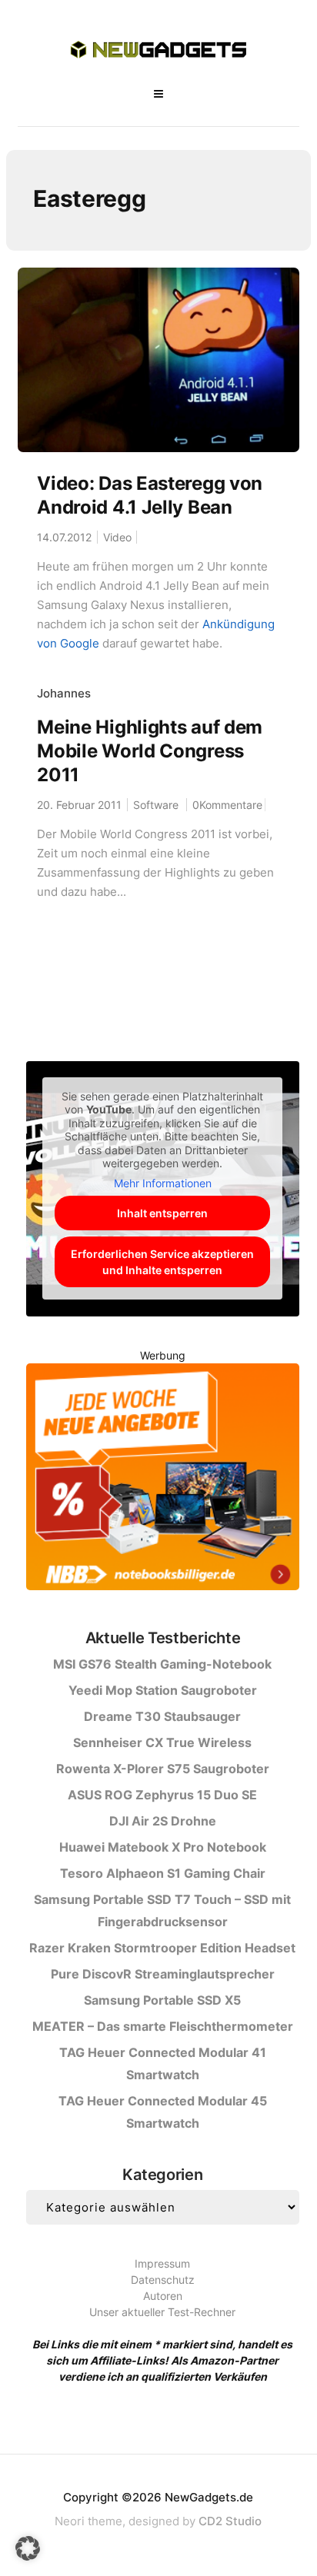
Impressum (162, 2263)
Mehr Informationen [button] (163, 1183)
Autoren (163, 2296)
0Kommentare (227, 805)
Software (156, 805)
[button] (28, 2548)
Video (117, 537)
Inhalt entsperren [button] (162, 1213)
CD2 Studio (230, 2521)
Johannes (64, 693)
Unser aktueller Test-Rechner (162, 2312)
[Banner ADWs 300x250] (163, 1479)
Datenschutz (163, 2280)
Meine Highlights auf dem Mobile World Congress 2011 (150, 751)
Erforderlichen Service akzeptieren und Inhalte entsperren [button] (162, 1262)
